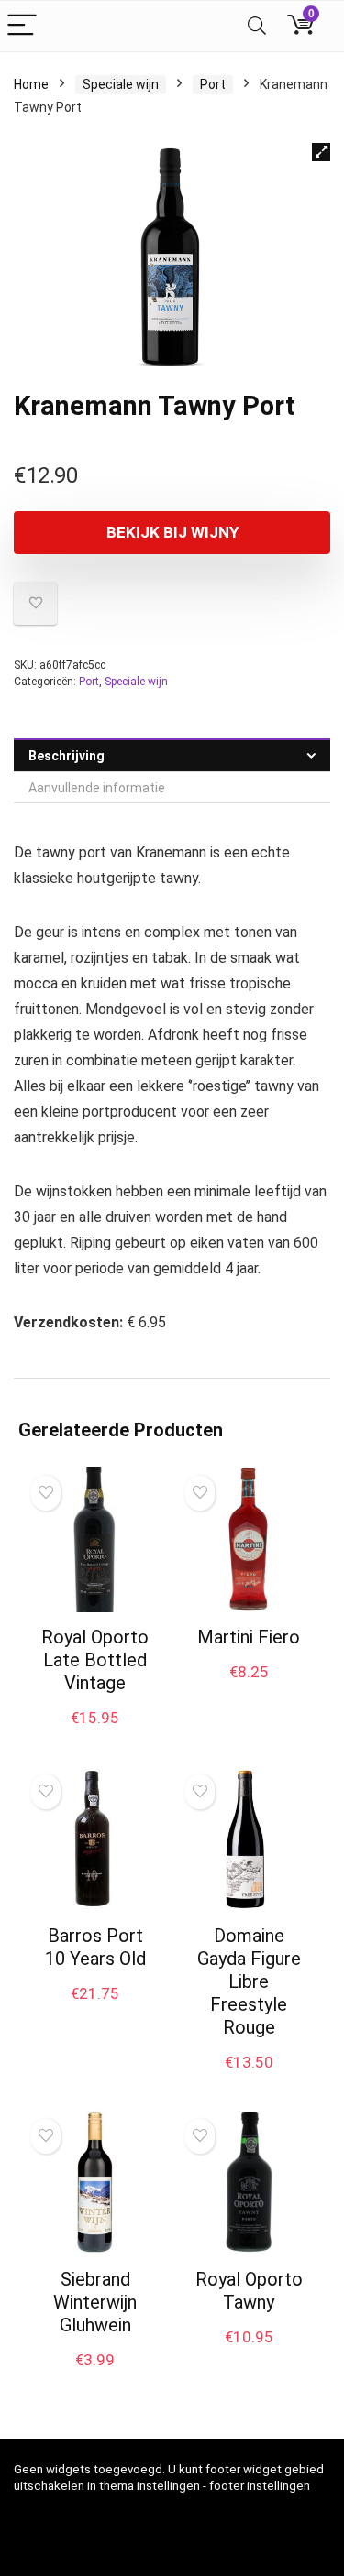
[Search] (257, 26)
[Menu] (22, 26)
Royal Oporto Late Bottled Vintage (95, 1660)
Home (31, 84)
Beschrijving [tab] (67, 756)
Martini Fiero (249, 1637)
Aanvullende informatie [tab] (97, 788)
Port (213, 84)
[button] (321, 152)
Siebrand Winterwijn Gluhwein (95, 2302)
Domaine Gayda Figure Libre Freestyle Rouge (249, 1981)
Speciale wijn (121, 84)
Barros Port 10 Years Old (95, 1947)
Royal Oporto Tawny (249, 2291)
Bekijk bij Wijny (172, 532)
